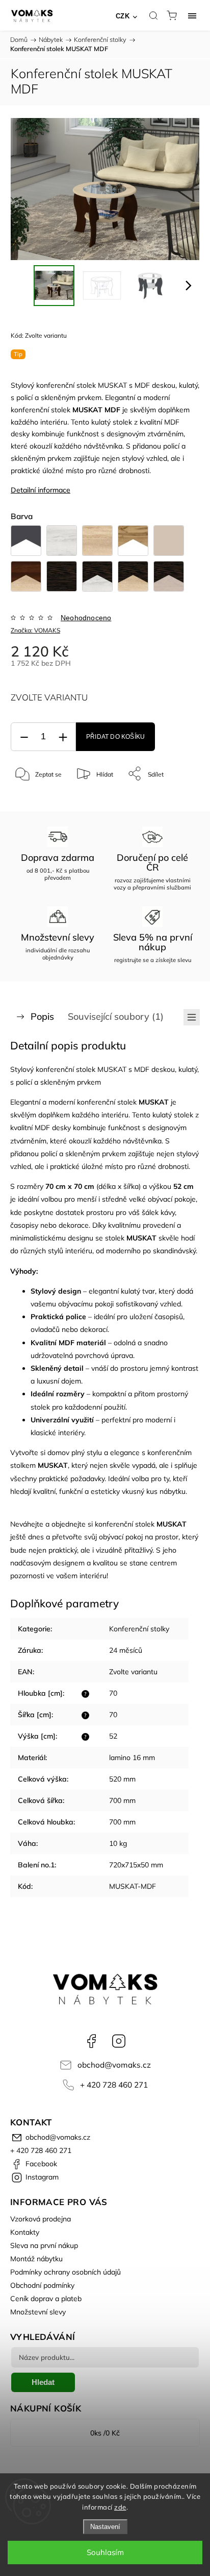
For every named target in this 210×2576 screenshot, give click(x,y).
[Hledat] (153, 15)
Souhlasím (105, 2552)
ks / (105, 2433)
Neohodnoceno (86, 618)
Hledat (43, 2382)
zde (120, 2507)
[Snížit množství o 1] (24, 737)
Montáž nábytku (36, 2259)
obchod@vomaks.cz (114, 2065)
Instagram (119, 2041)
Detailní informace (41, 490)
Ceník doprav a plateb (46, 2299)
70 (113, 1693)
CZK (123, 16)
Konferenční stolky (139, 1629)
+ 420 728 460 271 (114, 2085)
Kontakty (25, 2232)
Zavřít (178, 800)
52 (113, 1736)
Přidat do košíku (115, 737)
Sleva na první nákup (44, 2245)
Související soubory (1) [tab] (116, 1016)
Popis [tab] (42, 1016)
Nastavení (105, 2527)
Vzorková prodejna (41, 2219)
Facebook (91, 2041)
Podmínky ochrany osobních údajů (65, 2272)
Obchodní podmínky (42, 2285)
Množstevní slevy (38, 2312)
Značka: (35, 630)
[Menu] (192, 15)
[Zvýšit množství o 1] (63, 737)
